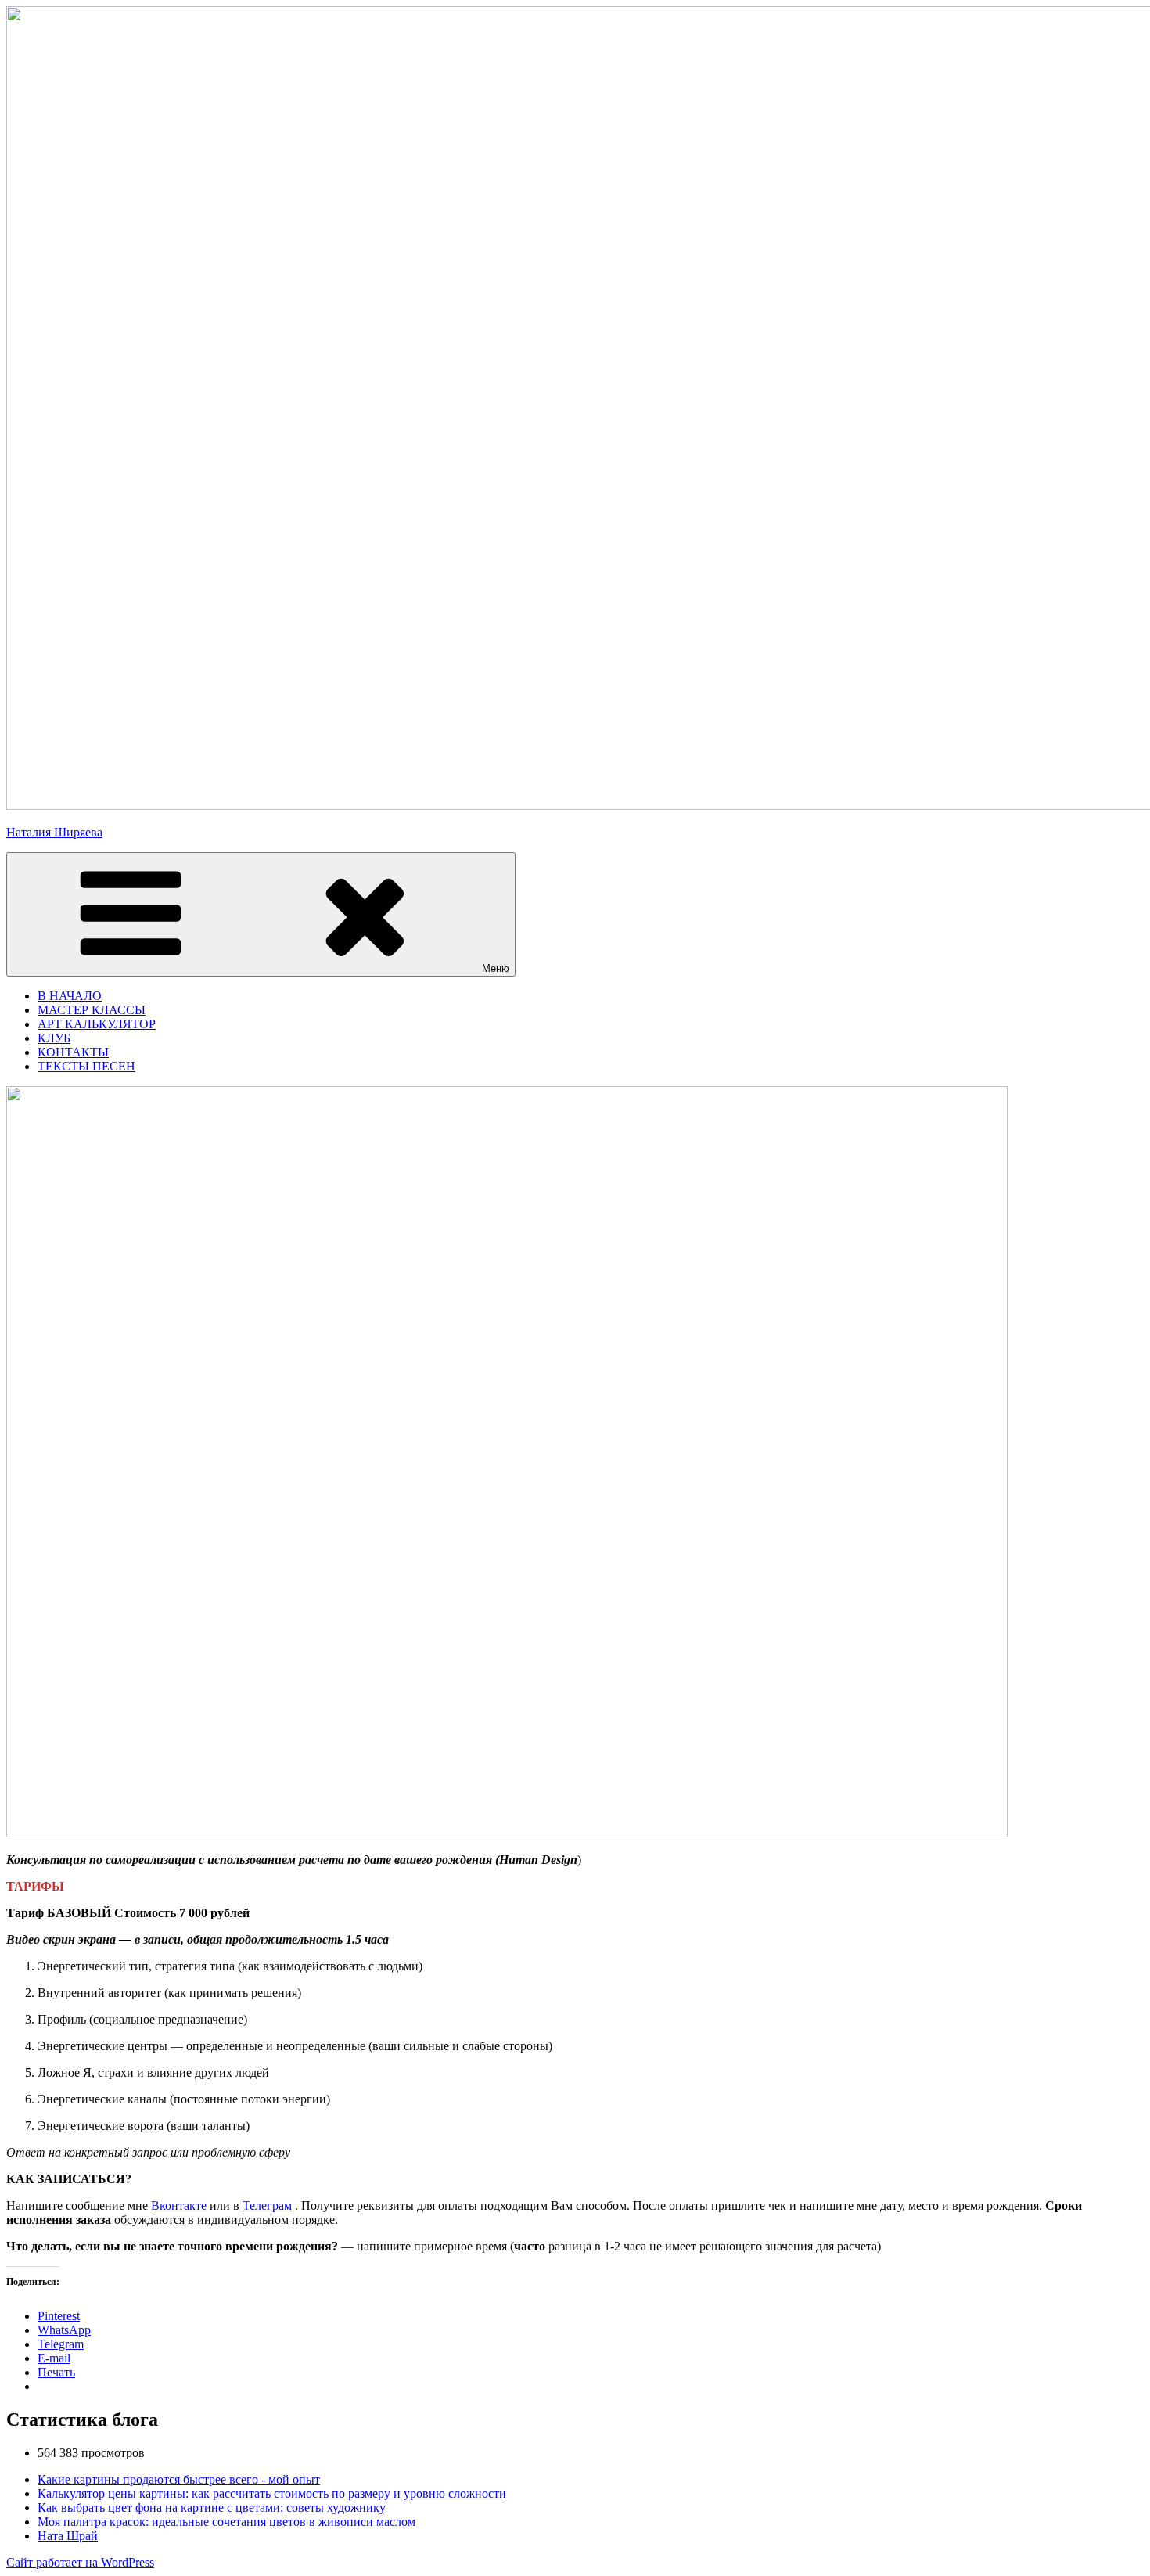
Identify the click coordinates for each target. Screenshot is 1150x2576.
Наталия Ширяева (54, 832)
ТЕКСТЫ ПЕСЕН (86, 1066)
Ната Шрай (68, 2536)
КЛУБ (54, 1038)
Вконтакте (179, 2205)
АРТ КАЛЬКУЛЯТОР (97, 1024)
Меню (496, 968)
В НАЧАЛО (70, 996)
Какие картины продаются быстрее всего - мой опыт (179, 2479)
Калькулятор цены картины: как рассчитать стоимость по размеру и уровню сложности (272, 2493)
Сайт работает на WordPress (80, 2562)
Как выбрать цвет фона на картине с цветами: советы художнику (212, 2508)
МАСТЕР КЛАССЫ (92, 1010)
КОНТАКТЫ (73, 1052)
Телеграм (267, 2205)
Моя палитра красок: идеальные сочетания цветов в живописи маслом (226, 2522)
